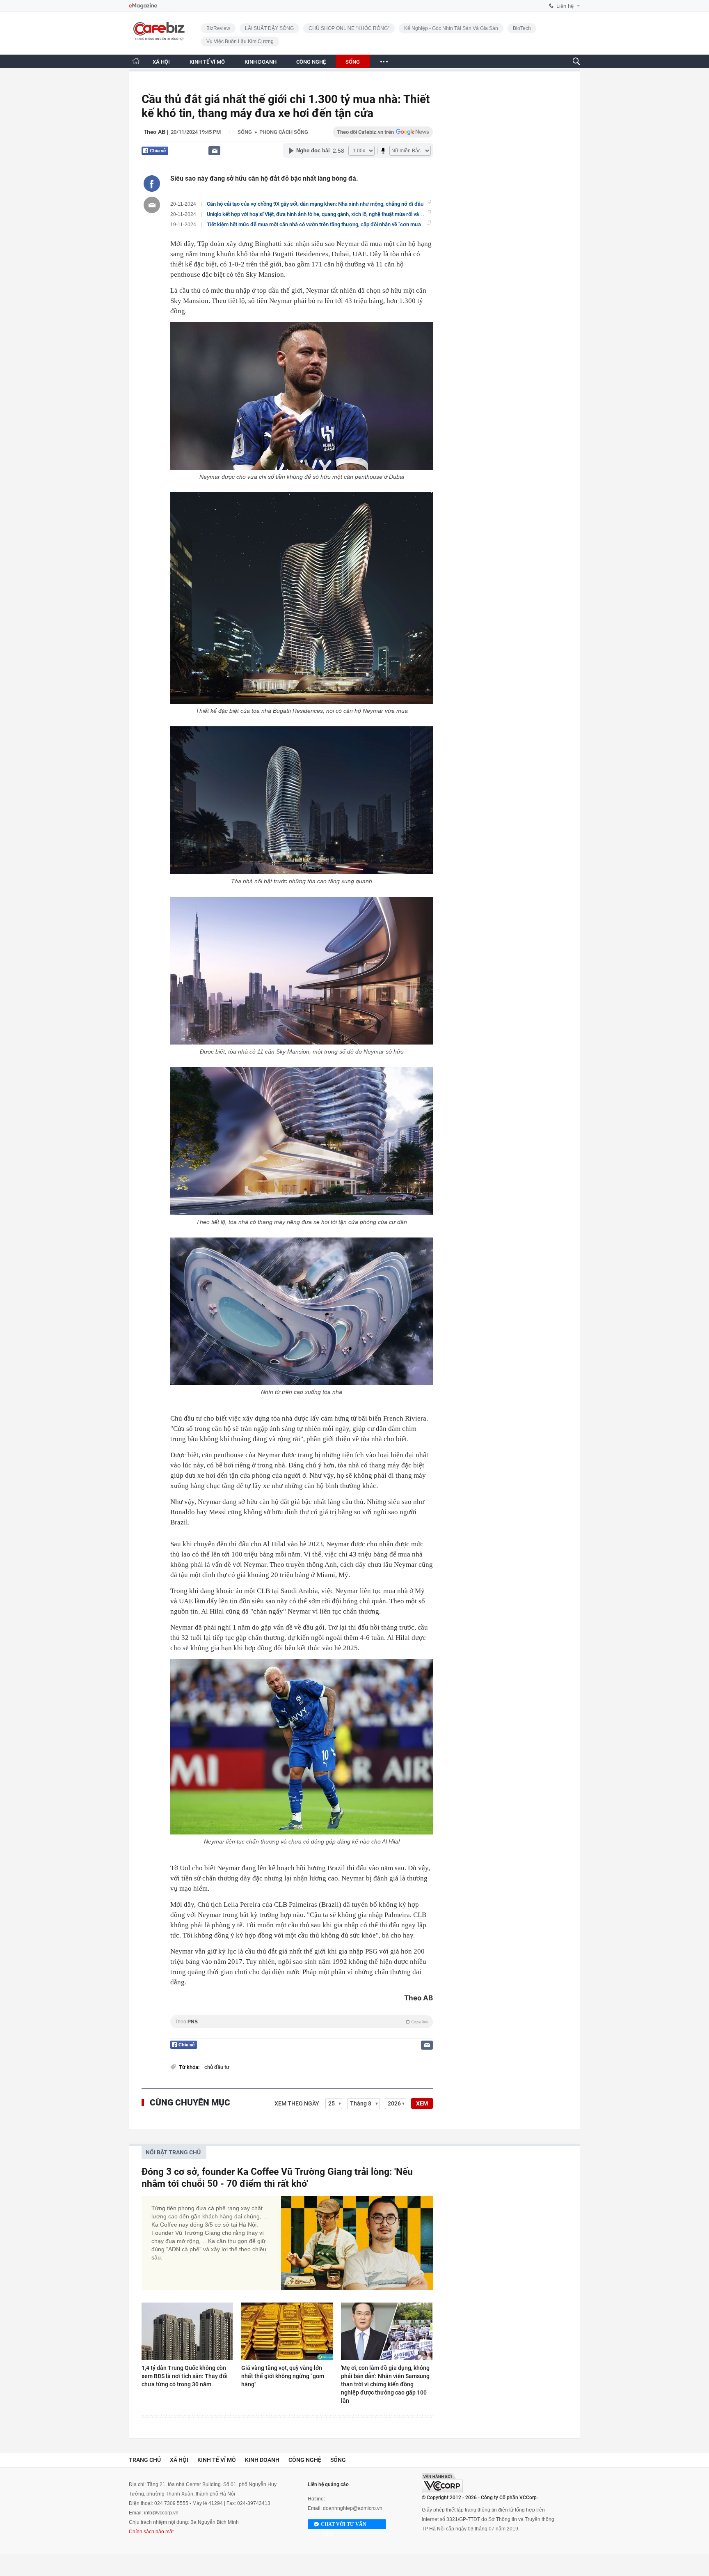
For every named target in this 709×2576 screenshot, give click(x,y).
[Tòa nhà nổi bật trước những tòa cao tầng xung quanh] (302, 800)
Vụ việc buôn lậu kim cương (240, 41)
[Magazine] (143, 6)
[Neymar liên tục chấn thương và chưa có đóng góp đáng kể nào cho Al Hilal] (302, 1747)
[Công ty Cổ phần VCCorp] (442, 2483)
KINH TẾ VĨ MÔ (207, 62)
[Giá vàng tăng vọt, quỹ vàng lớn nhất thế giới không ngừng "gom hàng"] (287, 2331)
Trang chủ (145, 2460)
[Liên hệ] (214, 150)
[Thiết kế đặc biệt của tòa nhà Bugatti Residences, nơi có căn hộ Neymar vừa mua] (302, 598)
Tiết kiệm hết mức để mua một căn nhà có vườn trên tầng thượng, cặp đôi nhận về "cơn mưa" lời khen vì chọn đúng (340, 224)
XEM (422, 2103)
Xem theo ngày (297, 2103)
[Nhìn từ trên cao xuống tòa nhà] (302, 1311)
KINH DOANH (261, 62)
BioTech (522, 28)
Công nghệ (305, 2460)
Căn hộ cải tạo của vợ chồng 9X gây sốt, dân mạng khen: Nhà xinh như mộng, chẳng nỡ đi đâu (315, 204)
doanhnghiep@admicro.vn (353, 2508)
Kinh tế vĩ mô (217, 2460)
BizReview (218, 28)
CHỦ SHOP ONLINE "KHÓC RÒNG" (349, 28)
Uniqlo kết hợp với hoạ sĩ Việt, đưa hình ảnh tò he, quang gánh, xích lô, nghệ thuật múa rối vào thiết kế (324, 214)
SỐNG (353, 62)
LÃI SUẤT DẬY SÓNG (269, 28)
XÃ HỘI (161, 62)
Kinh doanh (262, 2460)
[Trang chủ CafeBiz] (136, 61)
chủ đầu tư (217, 2067)
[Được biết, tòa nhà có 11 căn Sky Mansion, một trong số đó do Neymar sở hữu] (302, 971)
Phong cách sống (284, 132)
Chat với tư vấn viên (344, 2525)
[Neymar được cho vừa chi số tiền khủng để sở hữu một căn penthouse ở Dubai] (302, 396)
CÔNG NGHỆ (311, 62)
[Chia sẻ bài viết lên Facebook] (152, 184)
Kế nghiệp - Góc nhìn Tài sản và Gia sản (451, 28)
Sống (245, 132)
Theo (302, 2022)
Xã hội (179, 2460)
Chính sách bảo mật (151, 2532)
